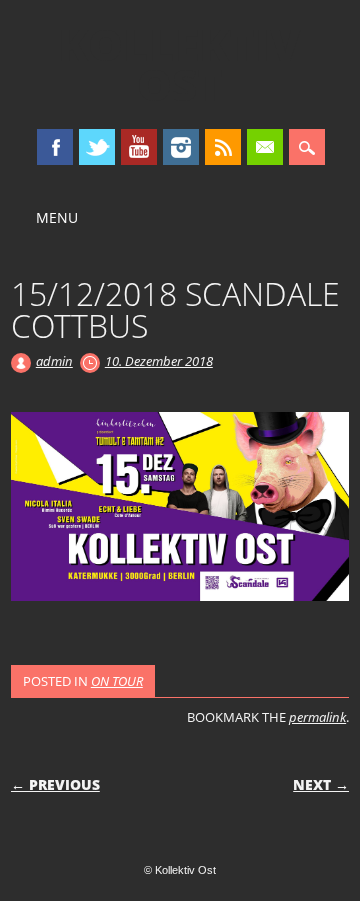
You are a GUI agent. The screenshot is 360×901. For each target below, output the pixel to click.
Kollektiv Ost (179, 64)
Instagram (181, 147)
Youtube (139, 147)
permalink (317, 717)
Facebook (55, 147)
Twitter (97, 147)
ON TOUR (117, 681)
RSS (223, 147)
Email (265, 147)
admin (54, 361)
